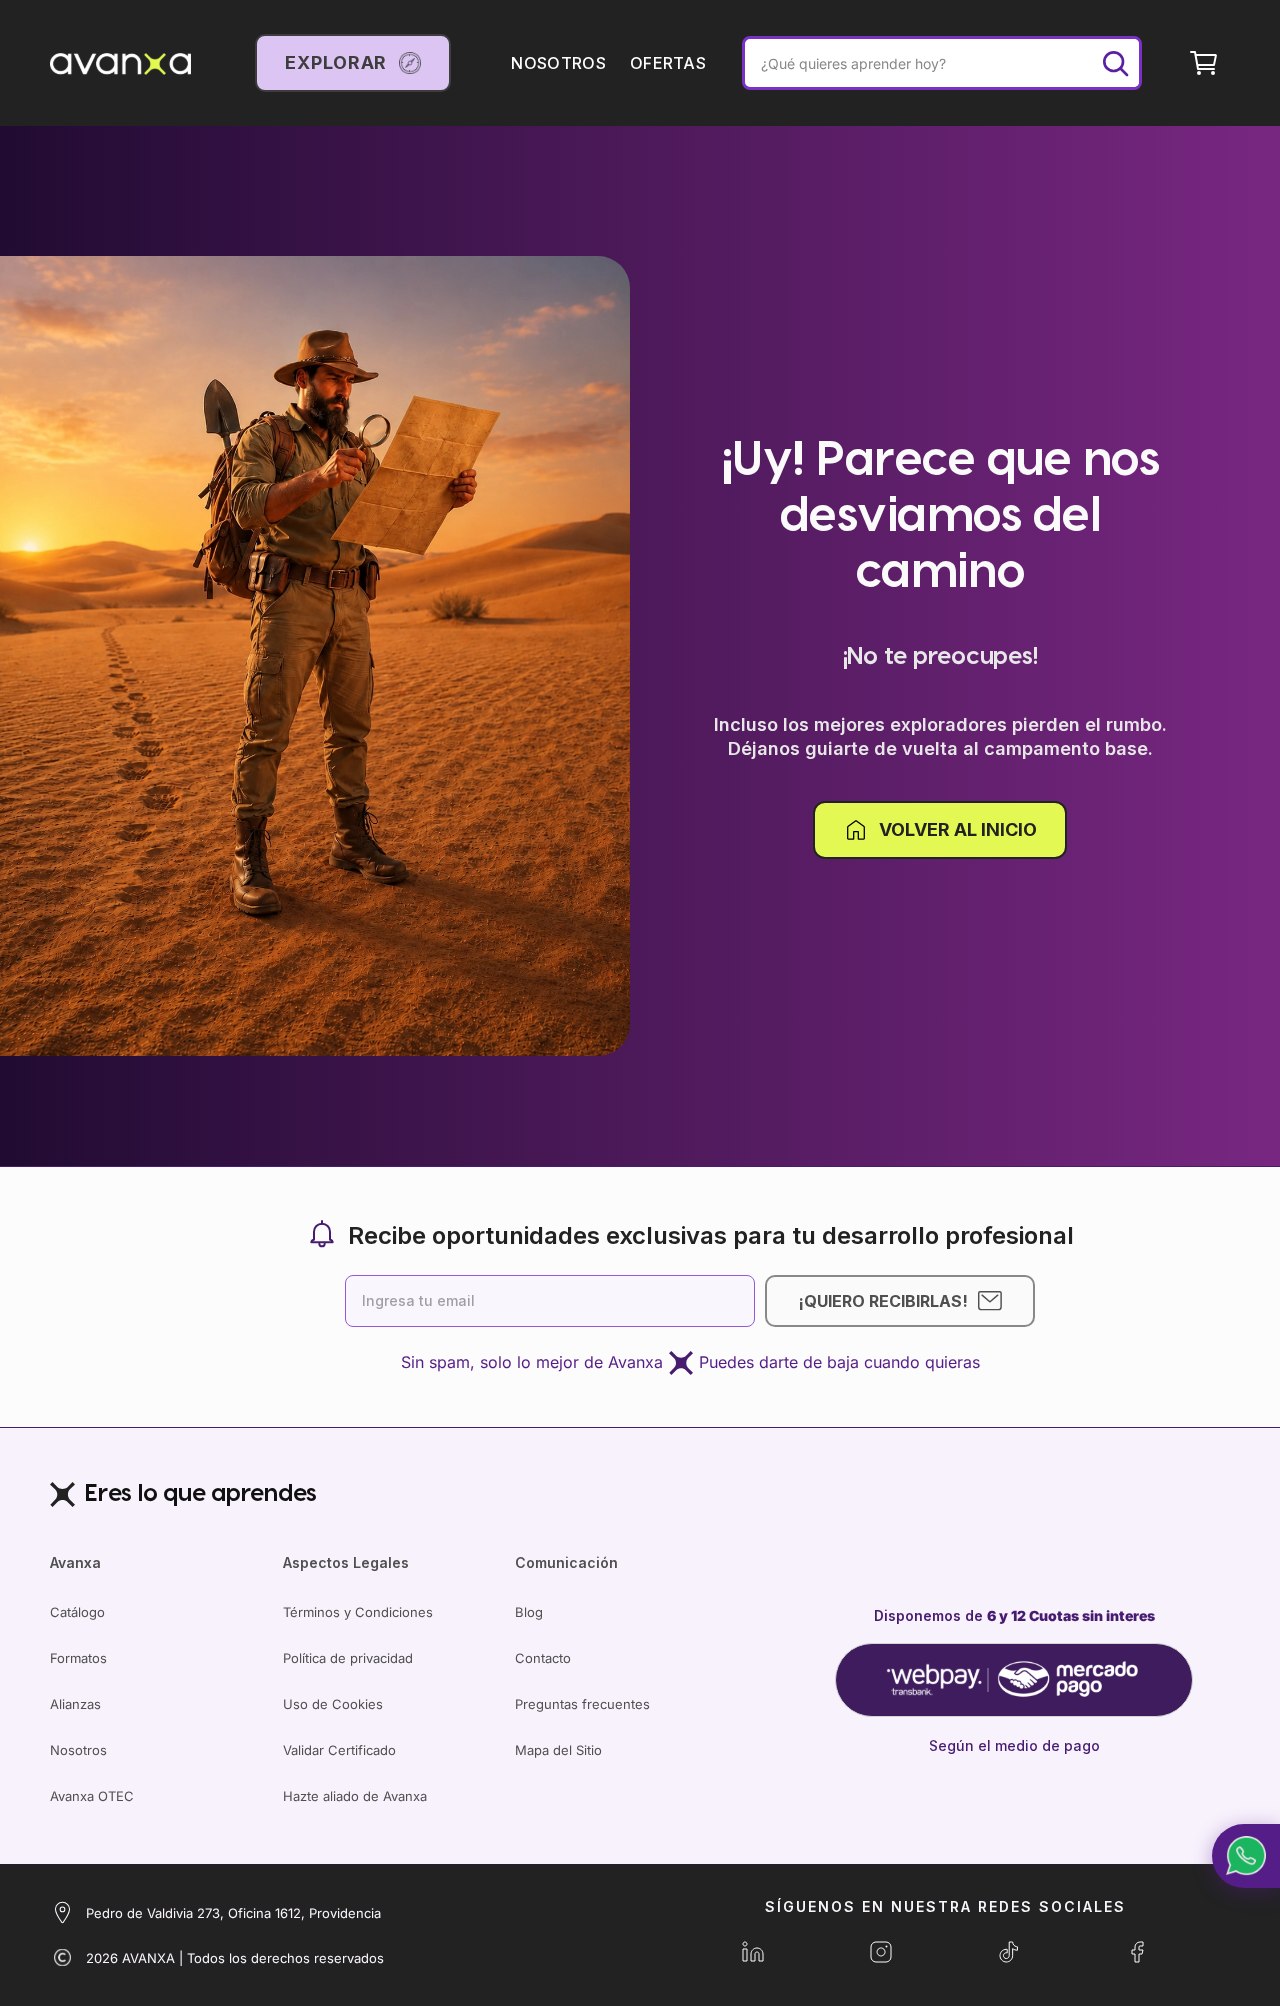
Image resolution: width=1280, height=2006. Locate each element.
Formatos (78, 1658)
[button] (1246, 1856)
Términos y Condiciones (358, 1612)
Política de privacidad (348, 1658)
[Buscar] (1115, 63)
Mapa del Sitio (558, 1750)
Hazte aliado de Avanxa (355, 1796)
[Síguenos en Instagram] (881, 1952)
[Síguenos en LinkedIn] (753, 1952)
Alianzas (75, 1704)
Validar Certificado (339, 1750)
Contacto (543, 1658)
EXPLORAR (336, 62)
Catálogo (77, 1612)
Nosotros (78, 1750)
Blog (529, 1612)
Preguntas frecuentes (582, 1704)
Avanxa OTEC (92, 1796)
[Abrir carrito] (1204, 63)
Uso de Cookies (333, 1704)
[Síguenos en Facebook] (1137, 1952)
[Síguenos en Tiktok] (1009, 1952)
